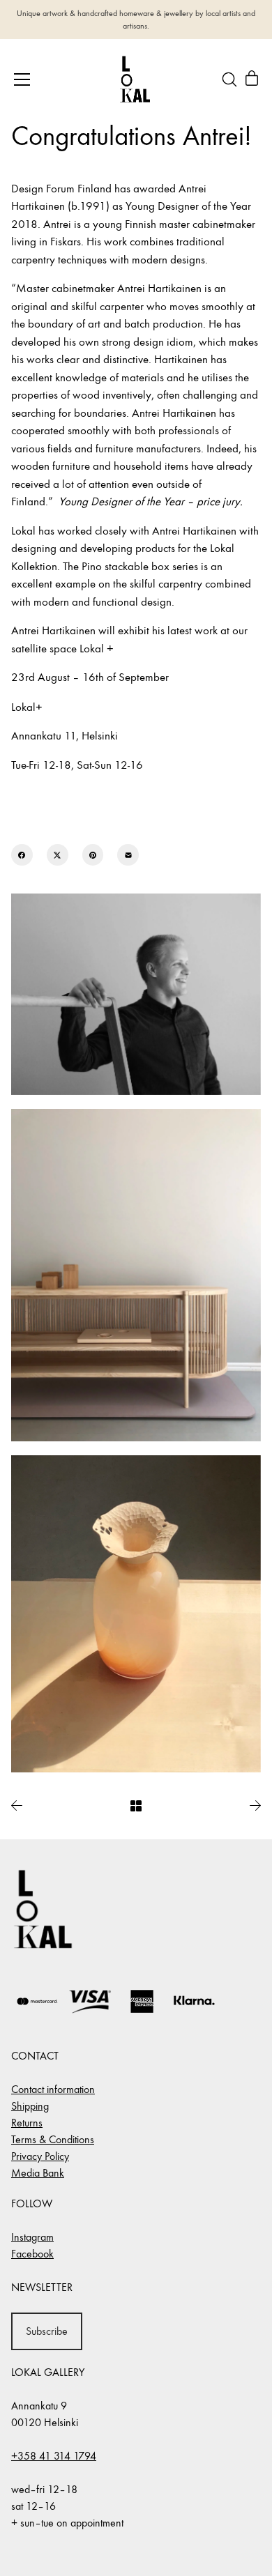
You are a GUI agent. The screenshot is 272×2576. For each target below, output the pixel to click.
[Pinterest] (93, 855)
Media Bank (38, 2173)
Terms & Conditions (53, 2139)
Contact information (53, 2089)
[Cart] (252, 79)
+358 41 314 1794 (54, 2456)
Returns (27, 2123)
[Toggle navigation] (22, 79)
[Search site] (229, 79)
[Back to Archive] (136, 1806)
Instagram (32, 2237)
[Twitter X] (58, 855)
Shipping (30, 2106)
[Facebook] (22, 855)
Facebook (32, 2254)
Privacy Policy (40, 2156)
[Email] (128, 855)
